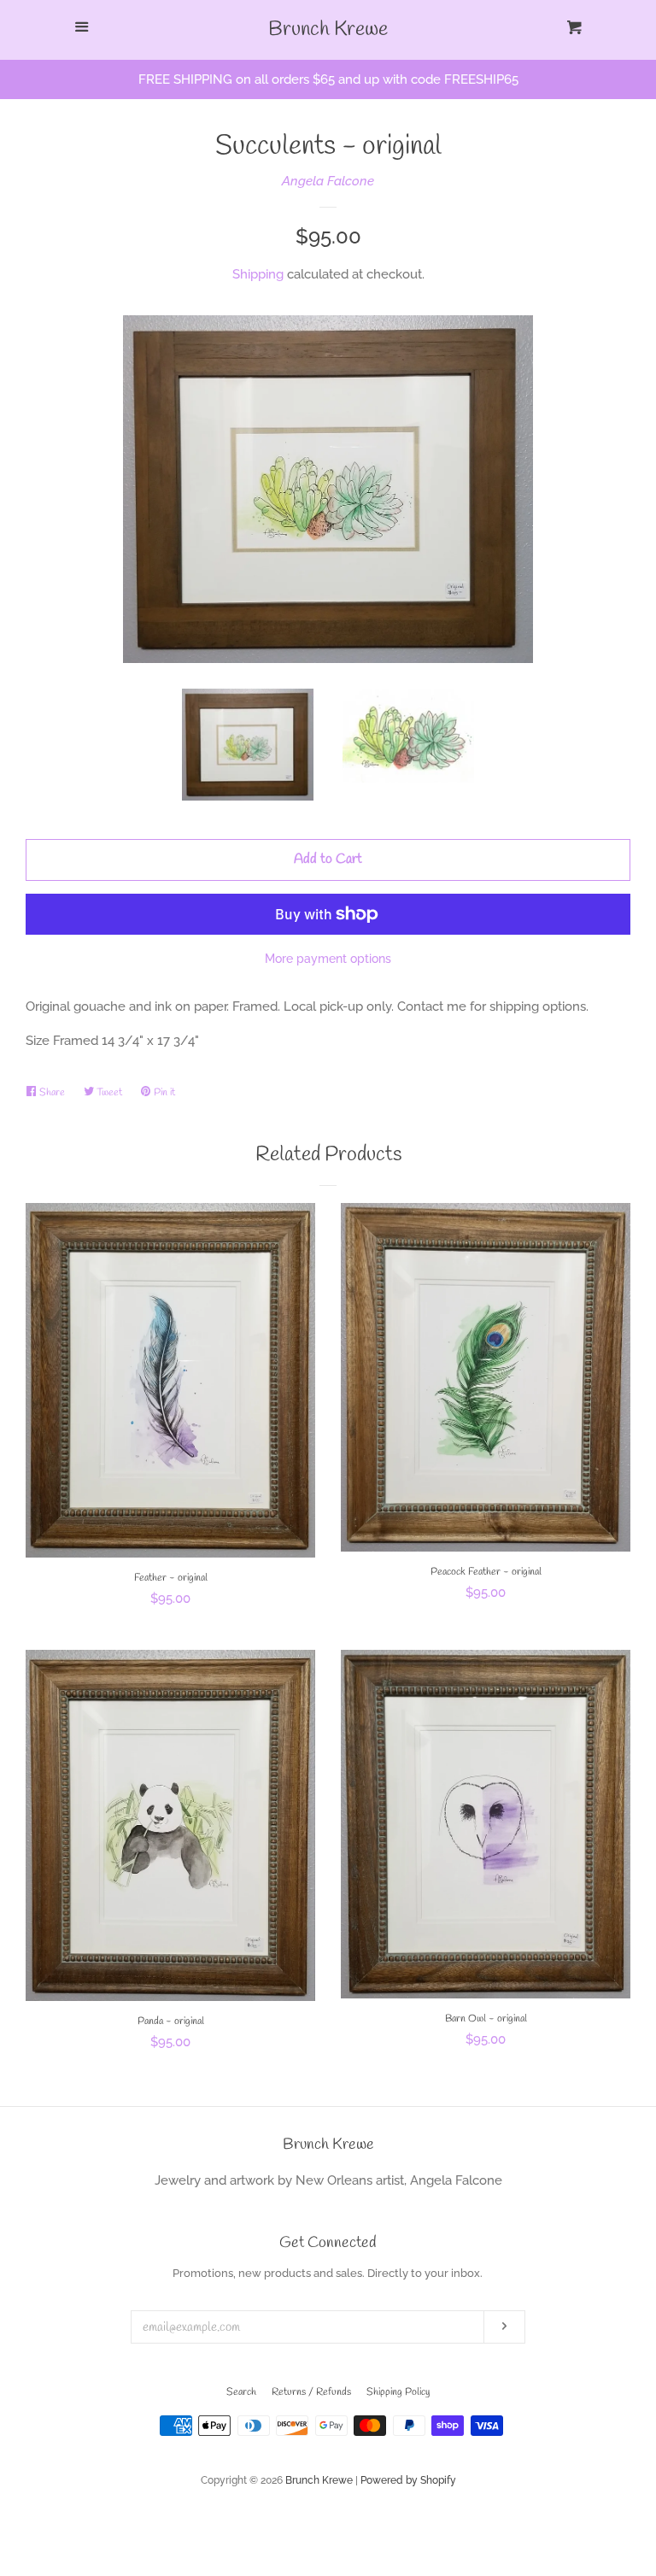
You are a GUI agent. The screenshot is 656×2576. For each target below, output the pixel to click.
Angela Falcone (328, 181)
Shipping (258, 274)
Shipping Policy (398, 2392)
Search (241, 2392)
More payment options (328, 959)
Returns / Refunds (311, 2392)
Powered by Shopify (408, 2480)
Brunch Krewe (328, 30)
